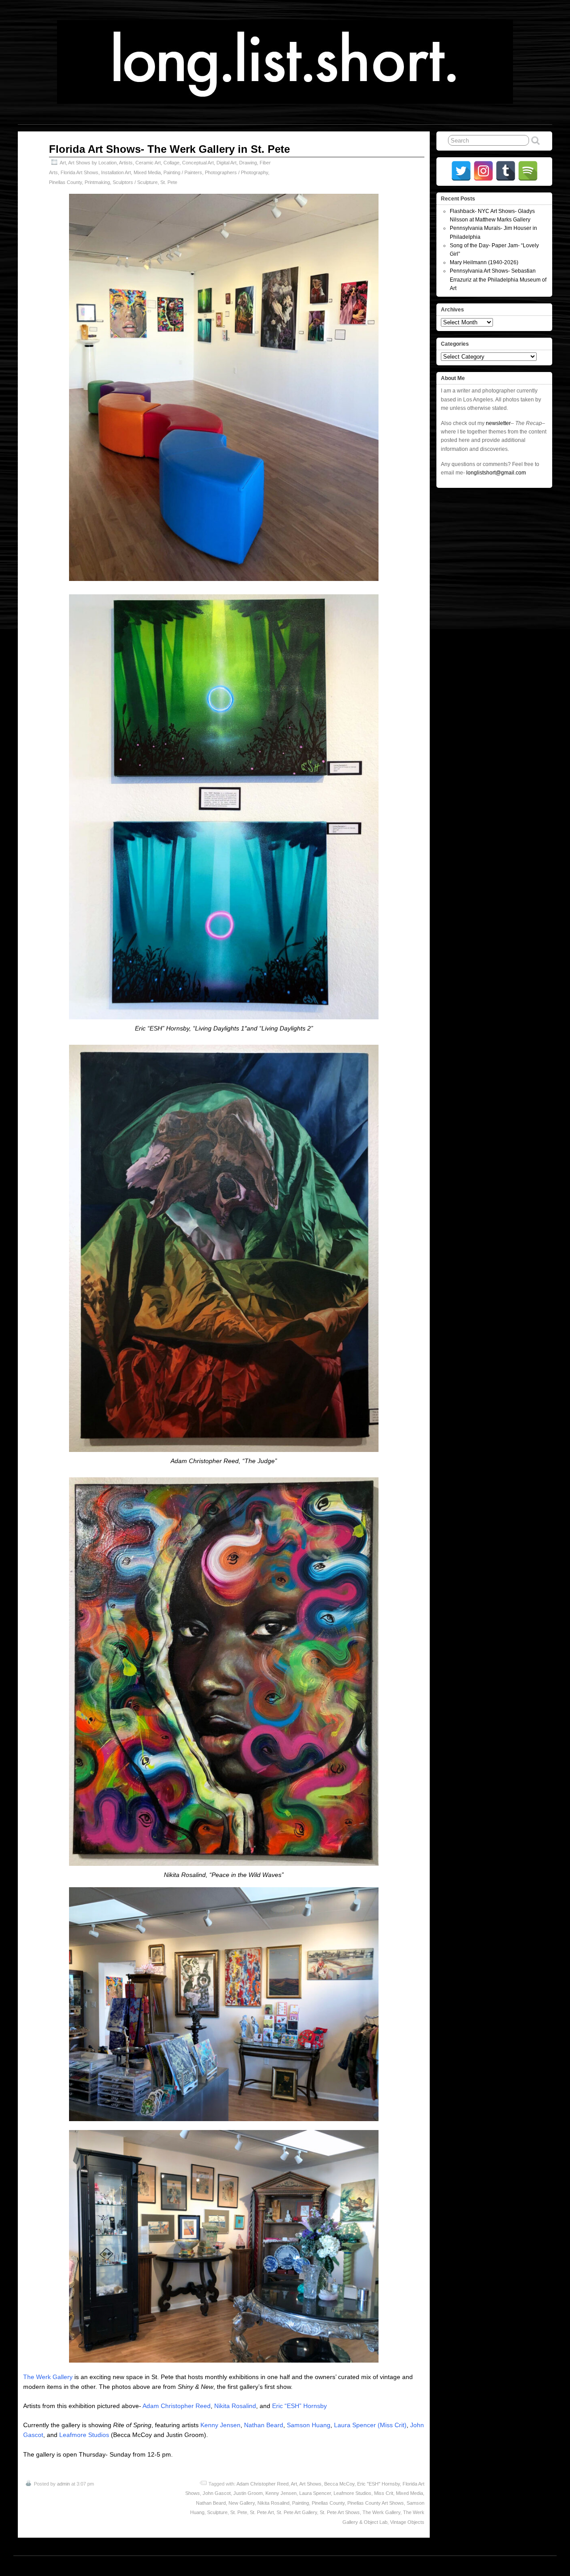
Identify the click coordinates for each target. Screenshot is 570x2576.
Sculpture (217, 2512)
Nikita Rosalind (235, 2406)
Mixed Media (147, 172)
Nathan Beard (264, 2425)
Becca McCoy (339, 2484)
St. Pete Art (262, 2512)
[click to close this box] (546, 199)
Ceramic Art (148, 163)
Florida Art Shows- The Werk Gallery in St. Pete (169, 149)
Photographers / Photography (236, 172)
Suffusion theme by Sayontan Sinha (513, 2566)
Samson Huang (309, 2425)
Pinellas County (65, 182)
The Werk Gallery (48, 2377)
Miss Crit (384, 2493)
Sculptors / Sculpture (135, 182)
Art (63, 163)
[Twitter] (461, 171)
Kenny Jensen (220, 2425)
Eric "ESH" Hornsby (379, 2484)
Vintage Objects (407, 2522)
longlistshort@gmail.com (496, 473)
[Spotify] (528, 171)
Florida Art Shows (79, 172)
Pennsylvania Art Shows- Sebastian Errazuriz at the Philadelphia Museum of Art (498, 279)
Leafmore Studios (84, 2435)
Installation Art (116, 172)
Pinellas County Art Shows (376, 2503)
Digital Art (226, 163)
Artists (126, 163)
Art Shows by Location (92, 163)
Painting (301, 2503)
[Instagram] (483, 171)
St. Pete (169, 182)
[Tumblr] (506, 171)
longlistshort (293, 2566)
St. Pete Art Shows (340, 2512)
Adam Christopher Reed (177, 2406)
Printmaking (97, 182)
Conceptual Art (198, 163)
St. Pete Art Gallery (297, 2512)
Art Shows (310, 2484)
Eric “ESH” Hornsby (299, 2406)
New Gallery (242, 2503)
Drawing (248, 163)
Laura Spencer (315, 2493)
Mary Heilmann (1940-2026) (484, 262)
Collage (171, 163)
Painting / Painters (183, 172)
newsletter (498, 423)
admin (63, 2484)
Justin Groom (248, 2493)
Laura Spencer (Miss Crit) (370, 2425)
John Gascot (217, 2493)
